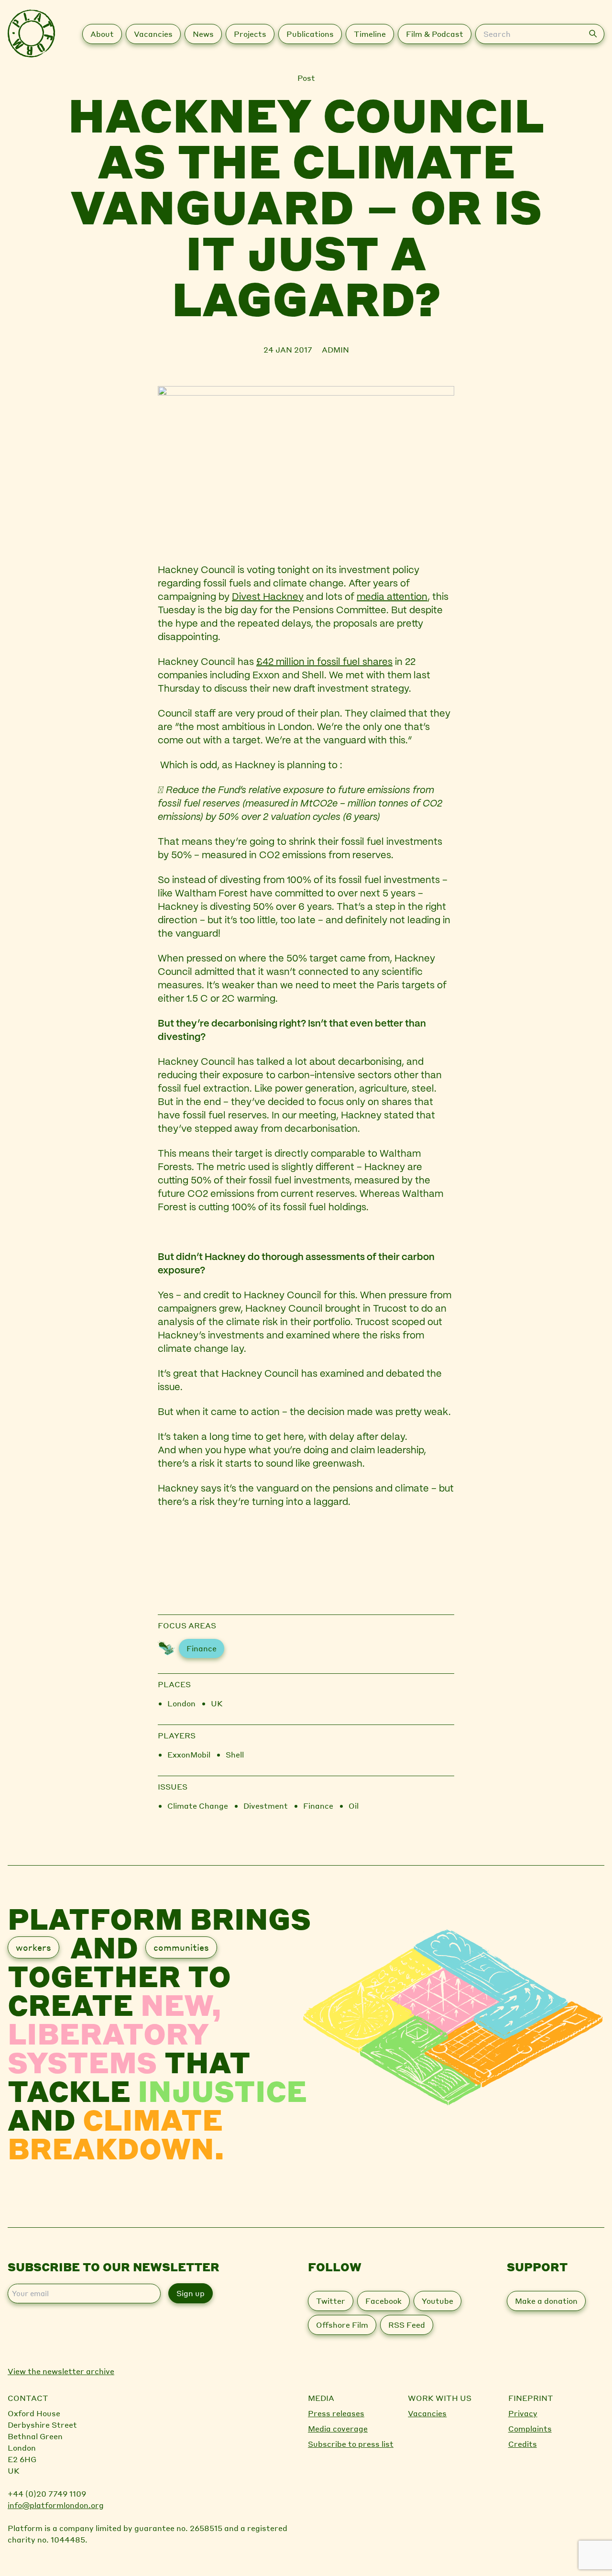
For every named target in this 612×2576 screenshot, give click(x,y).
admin (335, 349)
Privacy (523, 2413)
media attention (392, 597)
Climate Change (198, 1806)
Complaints (530, 2428)
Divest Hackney (268, 597)
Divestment (266, 1806)
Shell (235, 1754)
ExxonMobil (189, 1754)
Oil (354, 1806)
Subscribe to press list (351, 2444)
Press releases (336, 2413)
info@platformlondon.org (56, 2505)
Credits (523, 2444)
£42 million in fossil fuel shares (324, 662)
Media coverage (338, 2428)
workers (33, 1947)
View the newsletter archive (61, 2371)
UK (217, 1703)
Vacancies (427, 2413)
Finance (202, 1648)
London (181, 1703)
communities (181, 1947)
